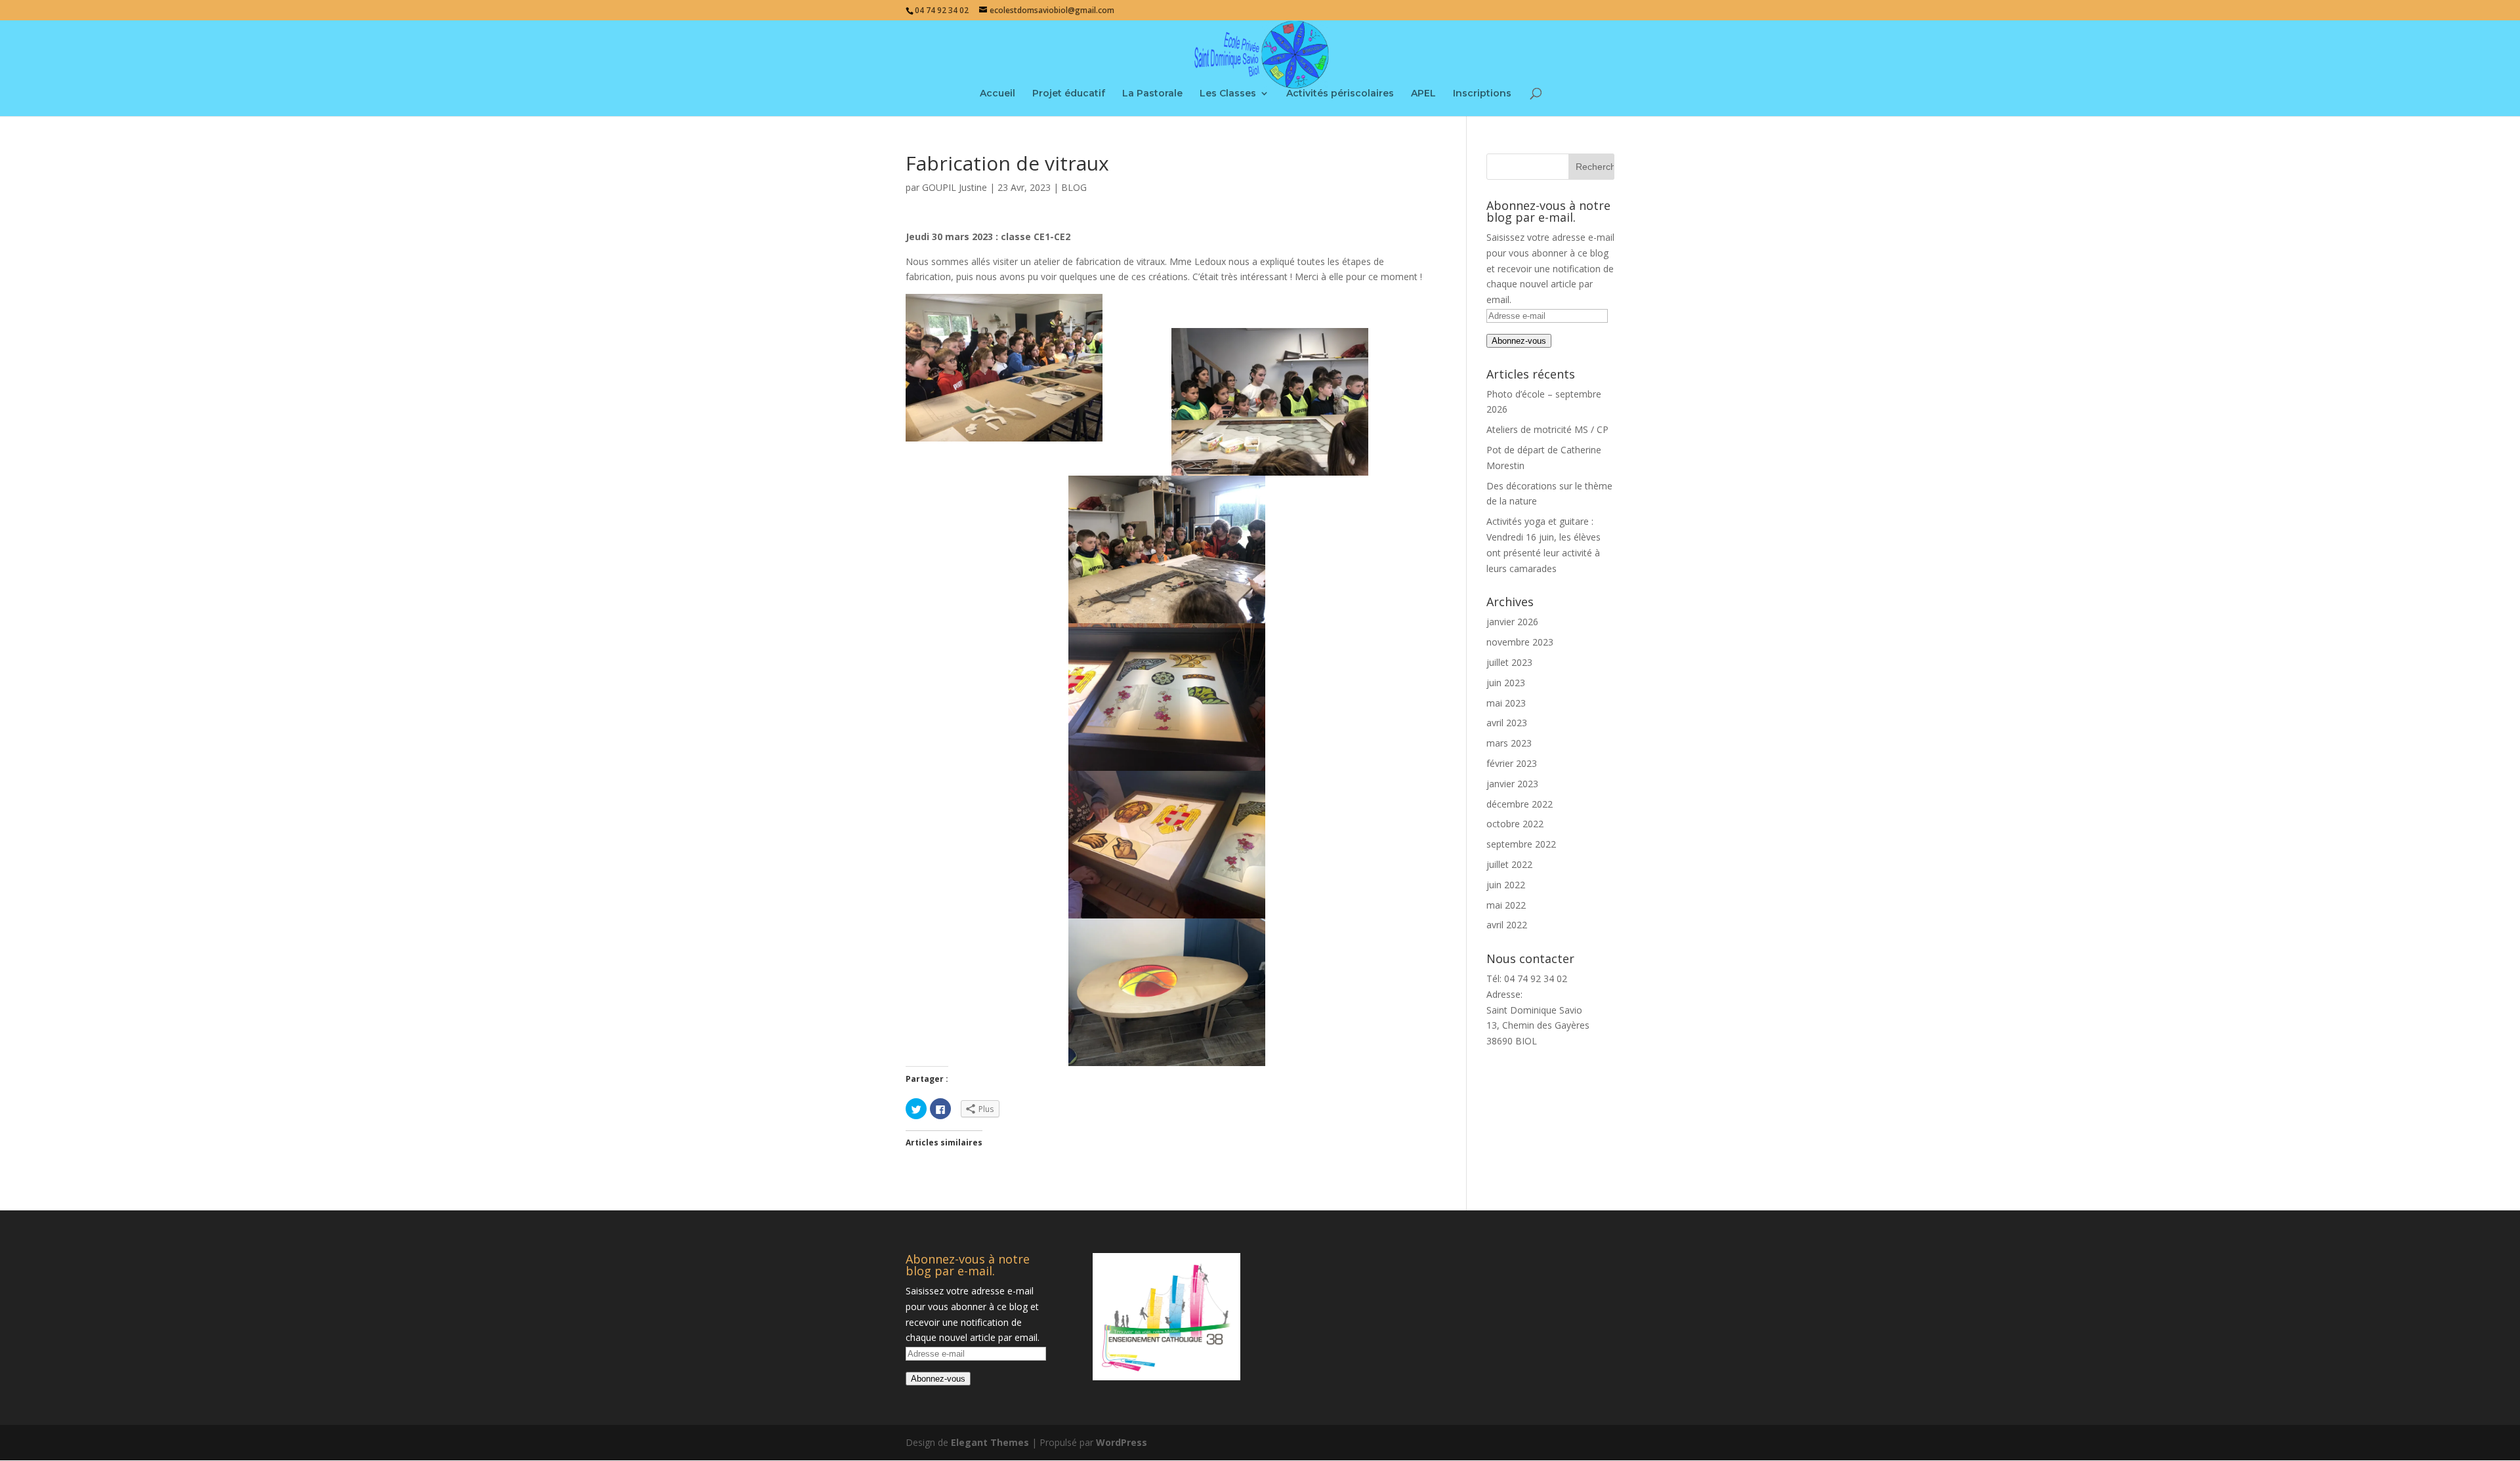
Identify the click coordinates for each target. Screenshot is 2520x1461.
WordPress (1122, 1442)
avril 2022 (1507, 925)
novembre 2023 (1520, 642)
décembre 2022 (1520, 804)
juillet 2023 (1509, 662)
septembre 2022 (1521, 844)
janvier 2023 (1512, 784)
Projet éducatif (1069, 94)
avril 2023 (1507, 723)
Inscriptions (1482, 94)
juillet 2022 (1509, 864)
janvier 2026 (1512, 622)
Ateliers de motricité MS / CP (1547, 429)
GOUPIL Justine (955, 187)
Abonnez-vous (1519, 341)
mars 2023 (1509, 743)
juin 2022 (1506, 885)
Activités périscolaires (1340, 94)
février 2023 (1512, 763)
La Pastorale (1152, 94)
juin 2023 (1506, 683)
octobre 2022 (1515, 824)
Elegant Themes (990, 1442)
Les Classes (1228, 94)
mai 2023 (1506, 703)
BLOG (1074, 187)
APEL (1423, 94)
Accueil (997, 94)
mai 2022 (1506, 905)
